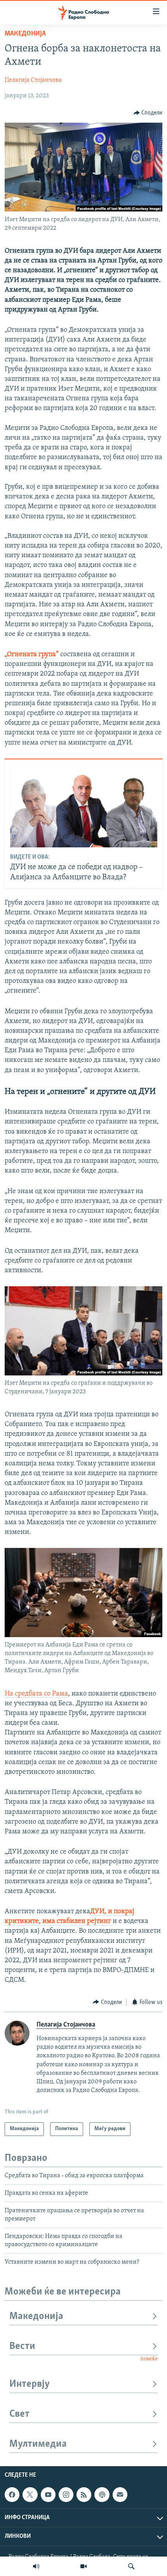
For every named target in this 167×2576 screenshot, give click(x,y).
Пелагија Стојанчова (33, 80)
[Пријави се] (120, 2495)
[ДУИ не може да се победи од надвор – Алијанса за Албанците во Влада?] (84, 806)
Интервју (30, 2384)
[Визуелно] (83, 2566)
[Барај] (131, 2566)
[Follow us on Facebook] (12, 2495)
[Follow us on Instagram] (66, 2495)
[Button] (148, 113)
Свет (19, 2414)
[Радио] (36, 2566)
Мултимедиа (38, 2444)
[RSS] (84, 2495)
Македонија (25, 34)
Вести (22, 2346)
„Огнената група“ (32, 655)
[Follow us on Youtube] (48, 2495)
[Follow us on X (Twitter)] (30, 2495)
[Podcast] (102, 2495)
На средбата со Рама (36, 1694)
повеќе (149, 2359)
